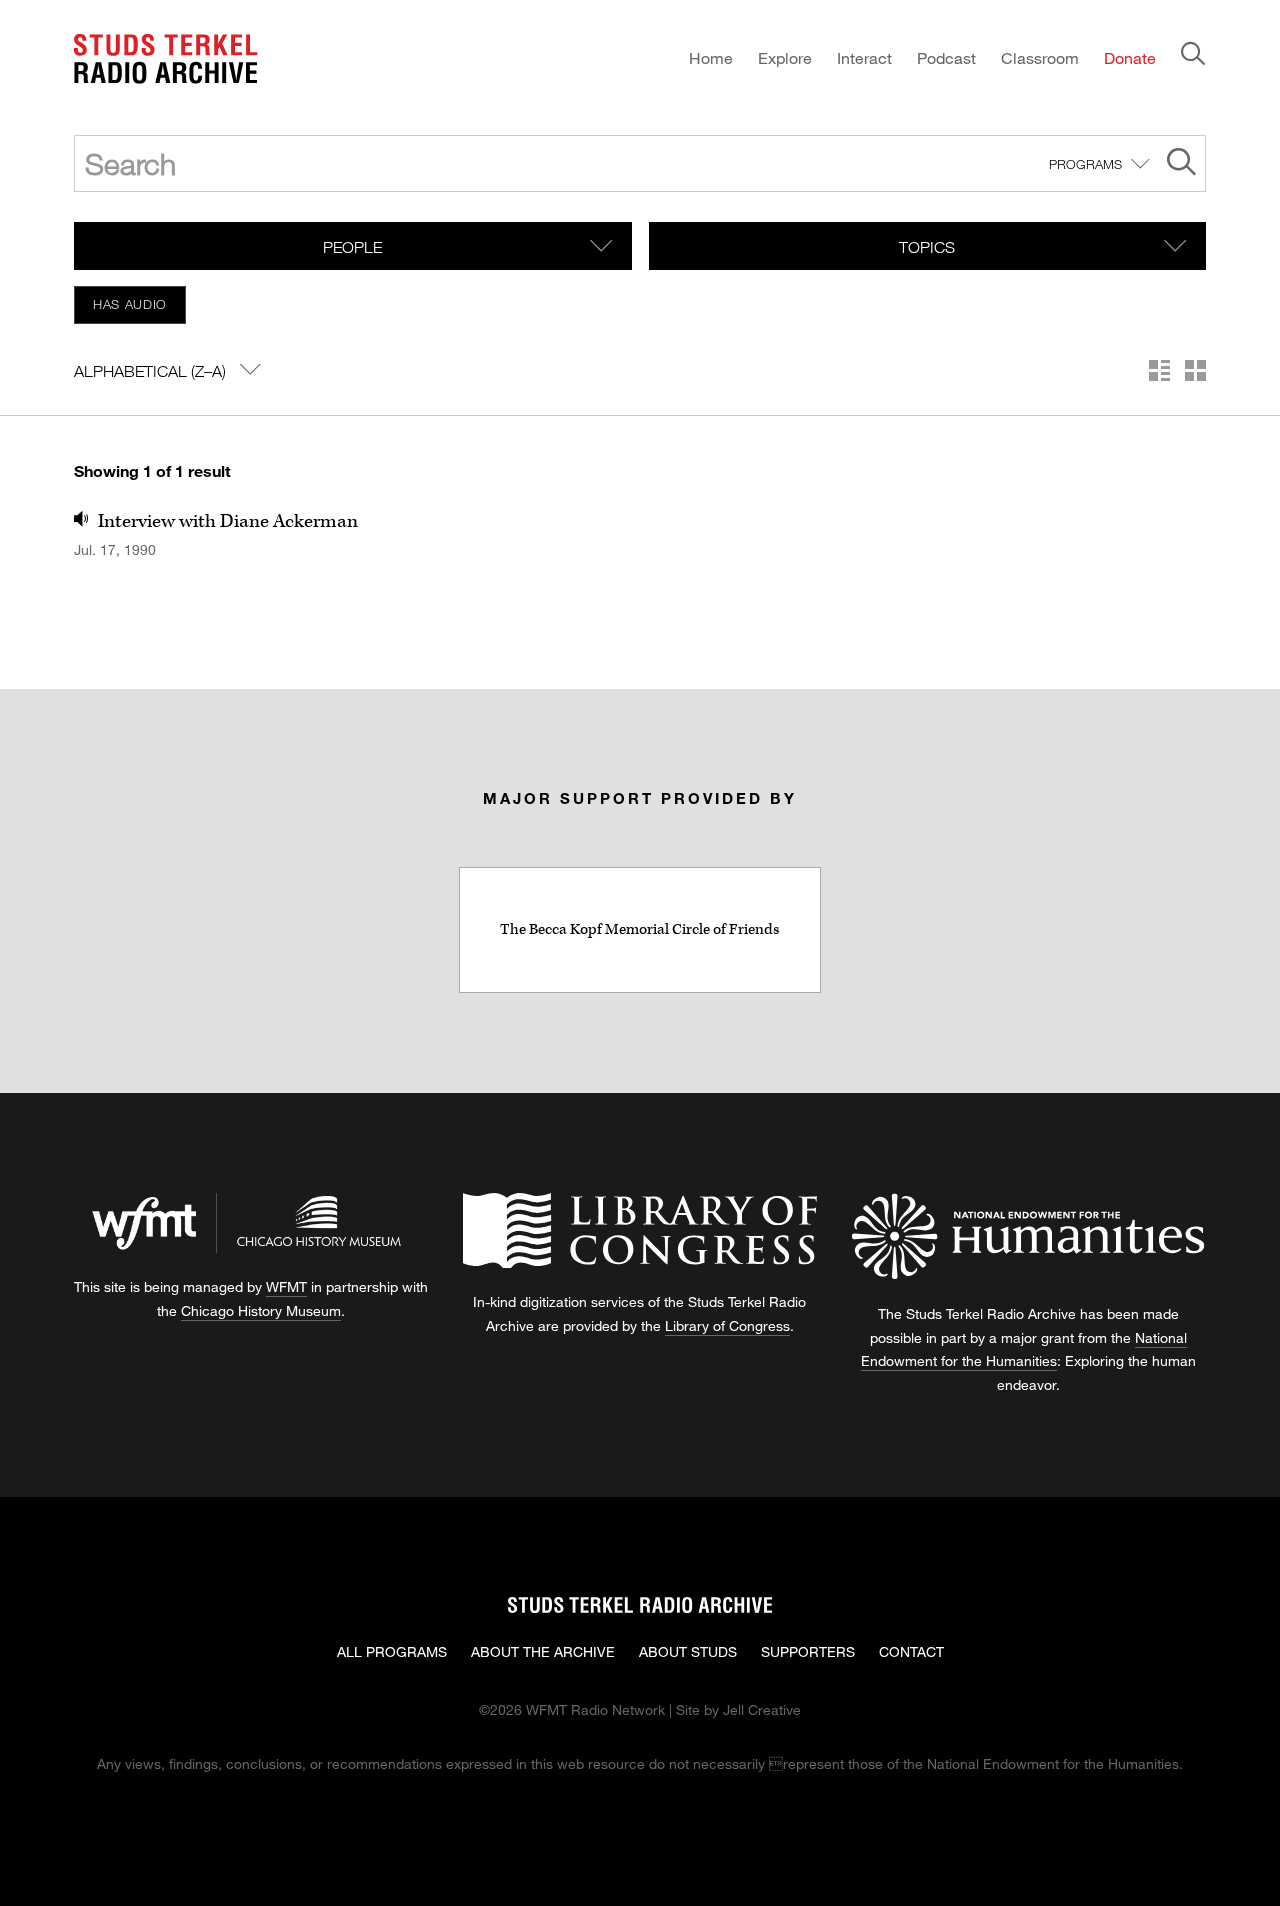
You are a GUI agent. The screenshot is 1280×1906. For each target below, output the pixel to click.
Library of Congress (727, 1325)
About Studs (688, 1651)
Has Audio (130, 304)
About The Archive (543, 1651)
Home (711, 57)
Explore (785, 57)
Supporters (808, 1651)
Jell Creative (762, 1709)
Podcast (946, 57)
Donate (1130, 57)
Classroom (1040, 57)
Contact (911, 1651)
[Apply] (1181, 164)
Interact (864, 57)
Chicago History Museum (261, 1310)
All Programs (392, 1651)
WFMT (286, 1286)
